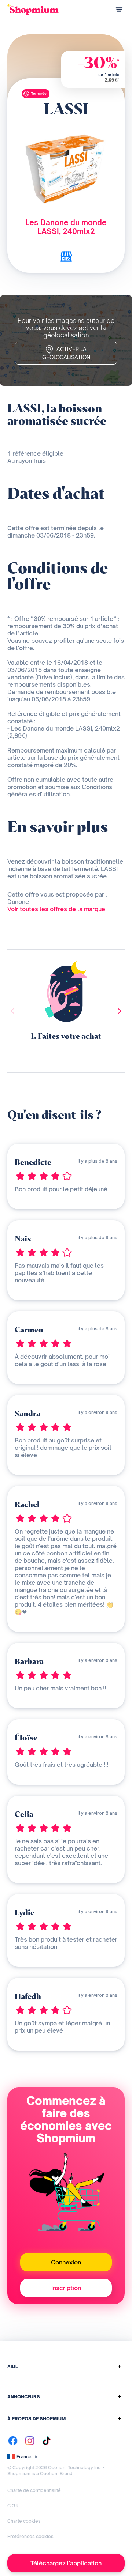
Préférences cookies (30, 2536)
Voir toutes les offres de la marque (56, 909)
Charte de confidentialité (34, 2490)
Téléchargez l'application (66, 2563)
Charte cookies (24, 2521)
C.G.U (14, 2506)
